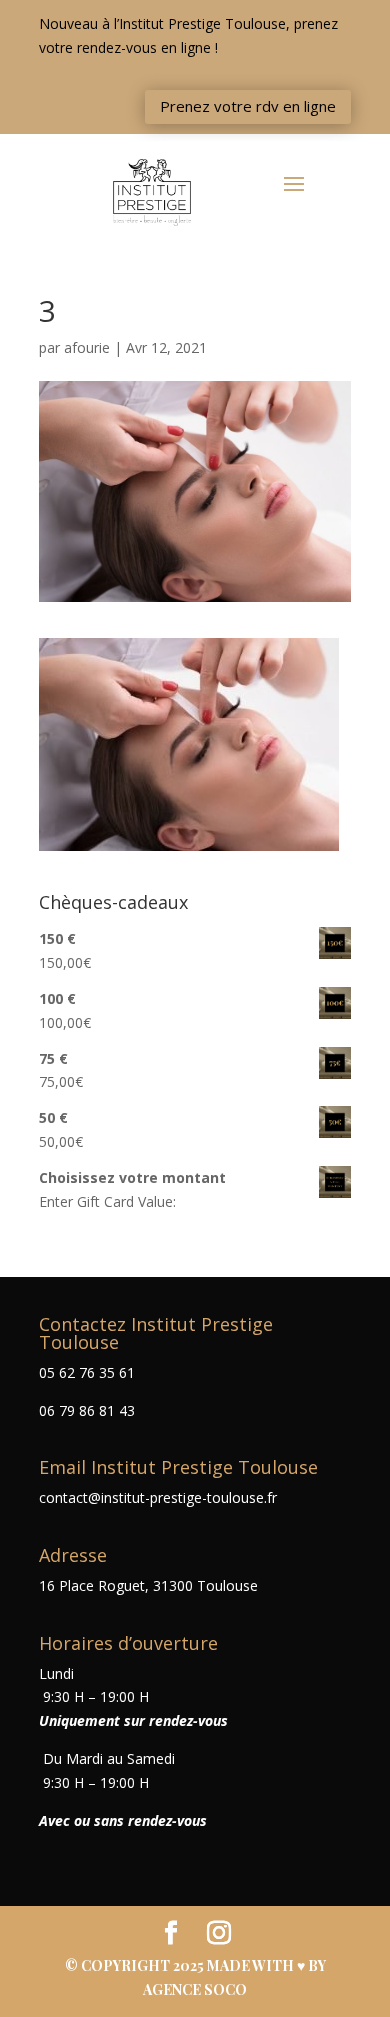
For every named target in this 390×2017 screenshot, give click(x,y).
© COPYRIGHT (119, 1965)
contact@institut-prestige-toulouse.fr (158, 1497)
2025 (190, 1965)
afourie (87, 347)
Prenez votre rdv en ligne (248, 106)
